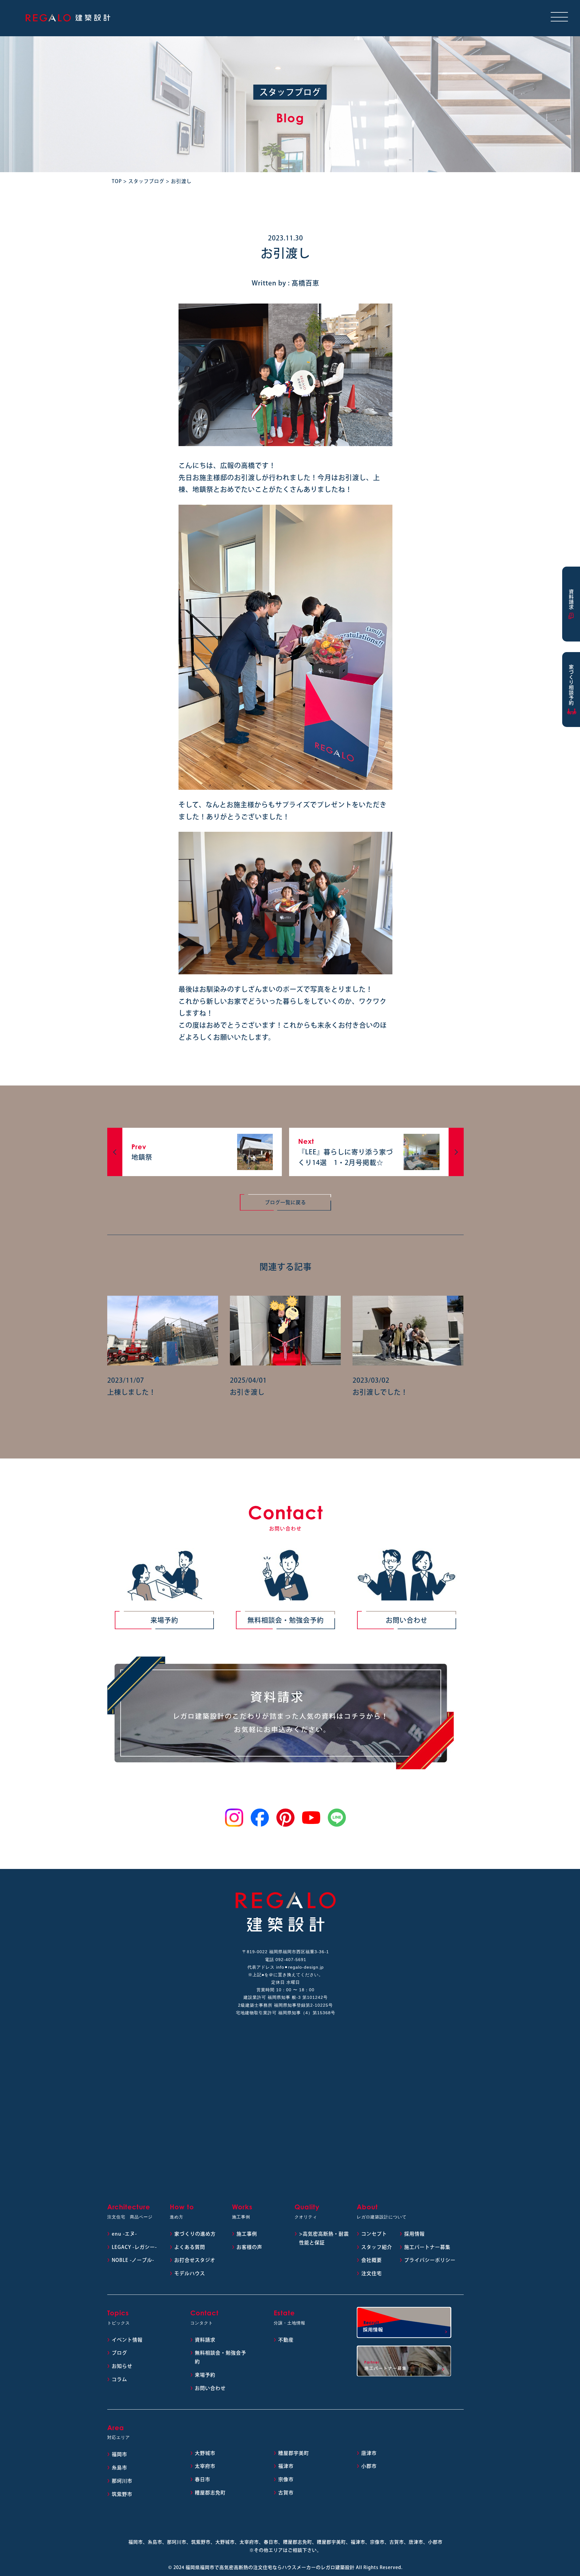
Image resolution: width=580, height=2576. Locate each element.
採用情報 (414, 2234)
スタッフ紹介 (377, 2247)
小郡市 (369, 2466)
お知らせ (122, 2366)
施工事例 (247, 2234)
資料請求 (205, 2340)
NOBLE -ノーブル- (133, 2260)
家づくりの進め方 (195, 2234)
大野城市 (205, 2453)
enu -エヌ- (124, 2234)
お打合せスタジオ (195, 2260)
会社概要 (372, 2260)
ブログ (119, 2353)
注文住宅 (372, 2273)
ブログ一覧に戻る (285, 1202)
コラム (119, 2379)
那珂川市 (122, 2481)
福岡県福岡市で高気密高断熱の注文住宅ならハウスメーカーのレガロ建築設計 (270, 2567)
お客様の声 (249, 2247)
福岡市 (119, 2454)
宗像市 (286, 2479)
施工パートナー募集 (427, 2247)
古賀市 (286, 2493)
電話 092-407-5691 (286, 1960)
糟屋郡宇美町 (294, 2453)
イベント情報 (127, 2340)
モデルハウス (190, 2273)
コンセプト (374, 2234)
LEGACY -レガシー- (134, 2247)
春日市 (203, 2479)
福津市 (286, 2466)
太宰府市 (205, 2466)
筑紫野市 (122, 2494)
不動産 (286, 2340)
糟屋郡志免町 (210, 2493)
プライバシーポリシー (430, 2260)
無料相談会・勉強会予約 (286, 1620)
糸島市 (119, 2468)
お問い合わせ (407, 1620)
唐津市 (369, 2453)
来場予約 (164, 1620)
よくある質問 (190, 2247)
